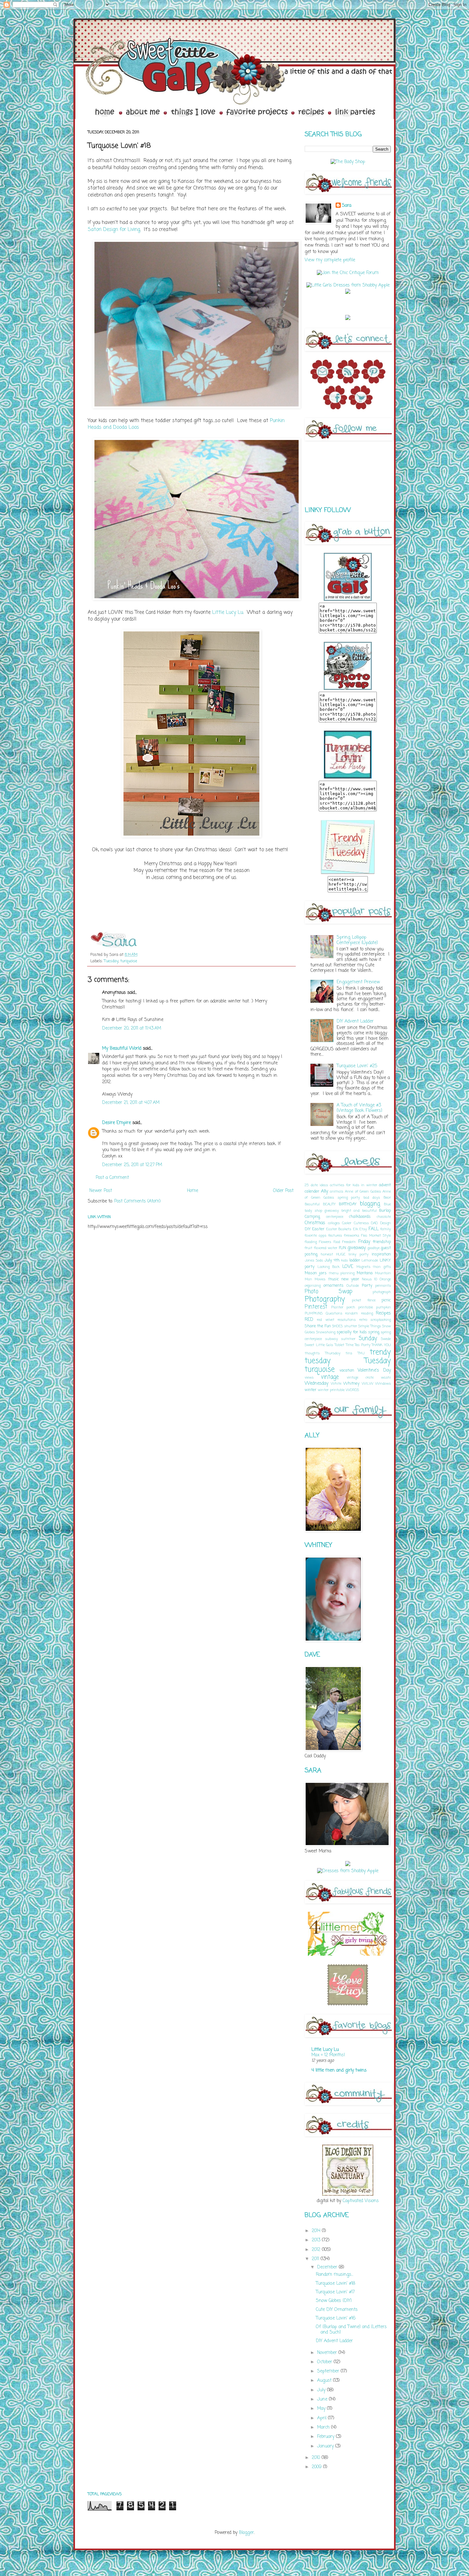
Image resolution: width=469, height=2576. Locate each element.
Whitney (351, 1384)
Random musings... (335, 2275)
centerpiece (335, 1217)
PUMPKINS (314, 1313)
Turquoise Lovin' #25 (357, 1066)
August (325, 2381)
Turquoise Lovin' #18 (335, 2284)
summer (348, 1339)
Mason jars (316, 1273)
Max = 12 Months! (328, 2055)
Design (386, 1223)
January (326, 2446)
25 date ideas (316, 1185)
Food (337, 1242)
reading (367, 1313)
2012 (317, 2250)
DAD (374, 1223)
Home (193, 1191)
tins (349, 1353)
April (323, 2418)
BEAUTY (329, 1204)
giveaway (357, 1248)
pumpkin (383, 1307)
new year (350, 1279)
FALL (374, 1229)
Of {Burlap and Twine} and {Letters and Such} (351, 2330)
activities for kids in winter (354, 1185)
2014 (317, 2231)
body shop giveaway (322, 1211)
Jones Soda (314, 1260)
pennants (383, 1286)
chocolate (384, 1217)
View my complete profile (330, 260)
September (329, 2371)
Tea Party (363, 1345)
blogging (370, 1204)
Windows (383, 1384)
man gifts (382, 1267)
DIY (308, 1229)
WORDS (352, 1390)
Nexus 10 (369, 1279)
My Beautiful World (122, 1049)
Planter (337, 1307)
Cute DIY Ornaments (337, 2310)
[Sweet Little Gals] (348, 873)
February (327, 2437)
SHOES (337, 1326)
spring (374, 1332)
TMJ (361, 1353)
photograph (382, 1292)
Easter (318, 1229)
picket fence (364, 1300)
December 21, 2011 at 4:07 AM (131, 1103)
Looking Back (329, 1267)
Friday (364, 1242)
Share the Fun (318, 1326)
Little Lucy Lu (228, 612)
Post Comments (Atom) (138, 1201)
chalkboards (360, 1217)
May (322, 2409)
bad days (372, 1198)
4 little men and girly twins (339, 2070)
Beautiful (312, 1204)
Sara (347, 206)
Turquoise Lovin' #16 (336, 2318)
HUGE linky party (353, 1254)
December (328, 2267)
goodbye (374, 1248)
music (333, 1279)
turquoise (129, 961)
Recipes (383, 1313)
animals (337, 1191)
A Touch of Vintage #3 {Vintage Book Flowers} (359, 1108)
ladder (355, 1260)
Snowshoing (326, 1332)
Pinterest (316, 1307)
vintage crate (360, 1377)
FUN (342, 1248)
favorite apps (316, 1236)
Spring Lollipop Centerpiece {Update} (357, 940)
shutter (351, 1326)
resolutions (347, 1320)
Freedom (349, 1242)
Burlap (385, 1211)
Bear (387, 1198)
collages (334, 1223)
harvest (327, 1254)
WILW (368, 1384)
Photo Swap (329, 1292)
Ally (324, 1191)
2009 (317, 2467)
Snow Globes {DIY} (334, 2301)
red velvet (325, 1320)
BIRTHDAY (348, 1204)
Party (367, 1286)
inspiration (381, 1254)
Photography (325, 1299)
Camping (312, 1217)
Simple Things (370, 1326)
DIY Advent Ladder (355, 1021)
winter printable (331, 1390)
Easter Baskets (339, 1229)
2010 (317, 2458)
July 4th (332, 1260)
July (322, 2390)
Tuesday (111, 961)
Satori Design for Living (114, 230)
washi (386, 1377)
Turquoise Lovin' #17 (335, 2292)
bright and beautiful (359, 1211)
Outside (353, 1286)
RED (309, 1320)
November (328, 2353)
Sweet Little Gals (319, 1345)
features (335, 1236)
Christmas (315, 1223)
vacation (347, 1370)
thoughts (312, 1353)
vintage (330, 1377)
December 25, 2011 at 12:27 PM (132, 1165)
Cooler (347, 1223)
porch (351, 1307)
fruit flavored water (321, 1248)
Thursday (333, 1353)
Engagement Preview (358, 982)
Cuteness (361, 1223)
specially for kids (352, 1332)
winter (311, 1390)
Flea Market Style (376, 1236)
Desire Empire (116, 1123)
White (336, 1384)
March (324, 2427)
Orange (385, 1279)
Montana (365, 1273)
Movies (320, 1279)
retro (363, 1320)
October (325, 2362)
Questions (334, 1313)
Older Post (283, 1191)
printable (366, 1307)
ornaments (334, 1286)
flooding (311, 1242)
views (309, 1377)
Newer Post (101, 1191)
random (352, 1313)
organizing (313, 1286)
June (323, 2399)
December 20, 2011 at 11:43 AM (132, 1028)
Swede (386, 1339)
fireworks (352, 1236)
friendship (382, 1242)
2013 (317, 2240)
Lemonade (370, 1260)
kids (344, 1260)
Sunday (368, 1339)
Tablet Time (344, 1345)
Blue (387, 1204)
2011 (316, 2259)
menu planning (342, 1273)
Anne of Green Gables (363, 1191)
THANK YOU (381, 1345)
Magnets (363, 1267)
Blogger (246, 2533)
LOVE (348, 1267)
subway (331, 1339)
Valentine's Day (374, 1370)
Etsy (363, 1229)
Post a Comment (112, 1178)
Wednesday (316, 1384)
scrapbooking (381, 1320)
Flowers (325, 1242)
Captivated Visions (360, 2201)
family (386, 1229)
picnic (386, 1300)
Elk (355, 1229)
